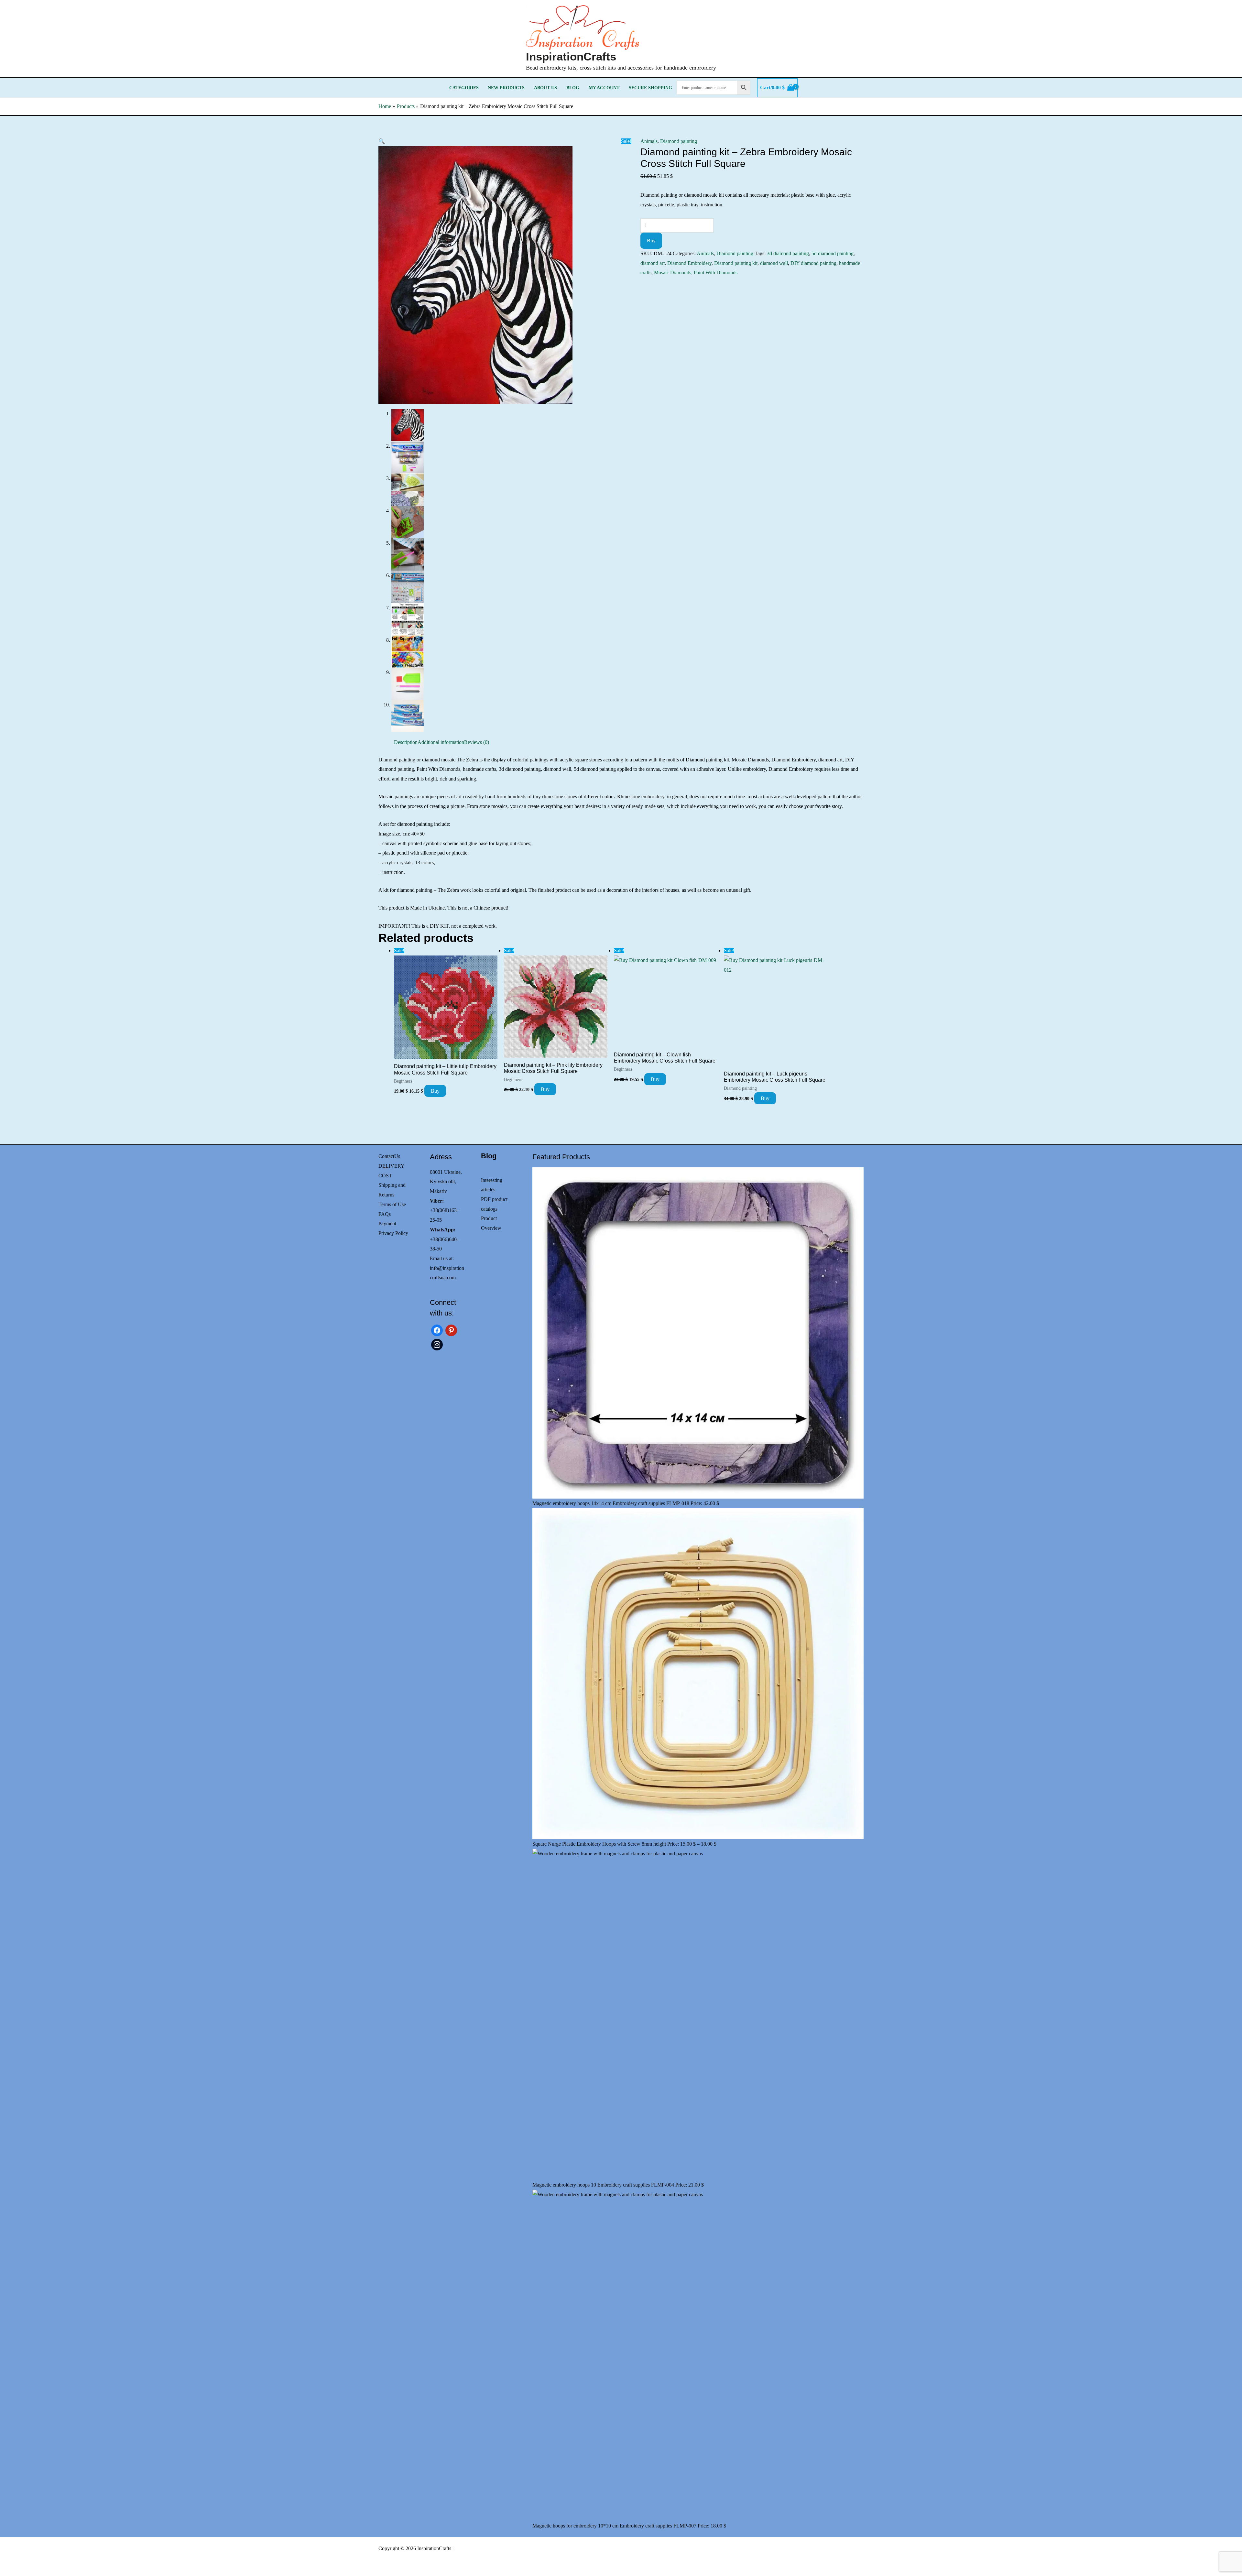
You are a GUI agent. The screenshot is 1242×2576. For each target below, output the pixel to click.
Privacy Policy (393, 1233)
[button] (382, 141)
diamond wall (774, 263)
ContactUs (389, 1156)
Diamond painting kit (736, 263)
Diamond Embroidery (689, 263)
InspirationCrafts (571, 56)
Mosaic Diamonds (673, 273)
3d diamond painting (788, 253)
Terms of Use (392, 1204)
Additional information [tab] (441, 742)
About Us (545, 88)
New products (506, 88)
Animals (649, 141)
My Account (604, 88)
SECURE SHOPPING (650, 88)
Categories (464, 88)
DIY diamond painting (813, 263)
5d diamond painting (833, 253)
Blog (573, 88)
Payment (387, 1223)
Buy (651, 240)
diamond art (653, 263)
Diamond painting (679, 141)
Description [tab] (406, 742)
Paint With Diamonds (716, 273)
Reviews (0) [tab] (477, 742)
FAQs (385, 1214)
